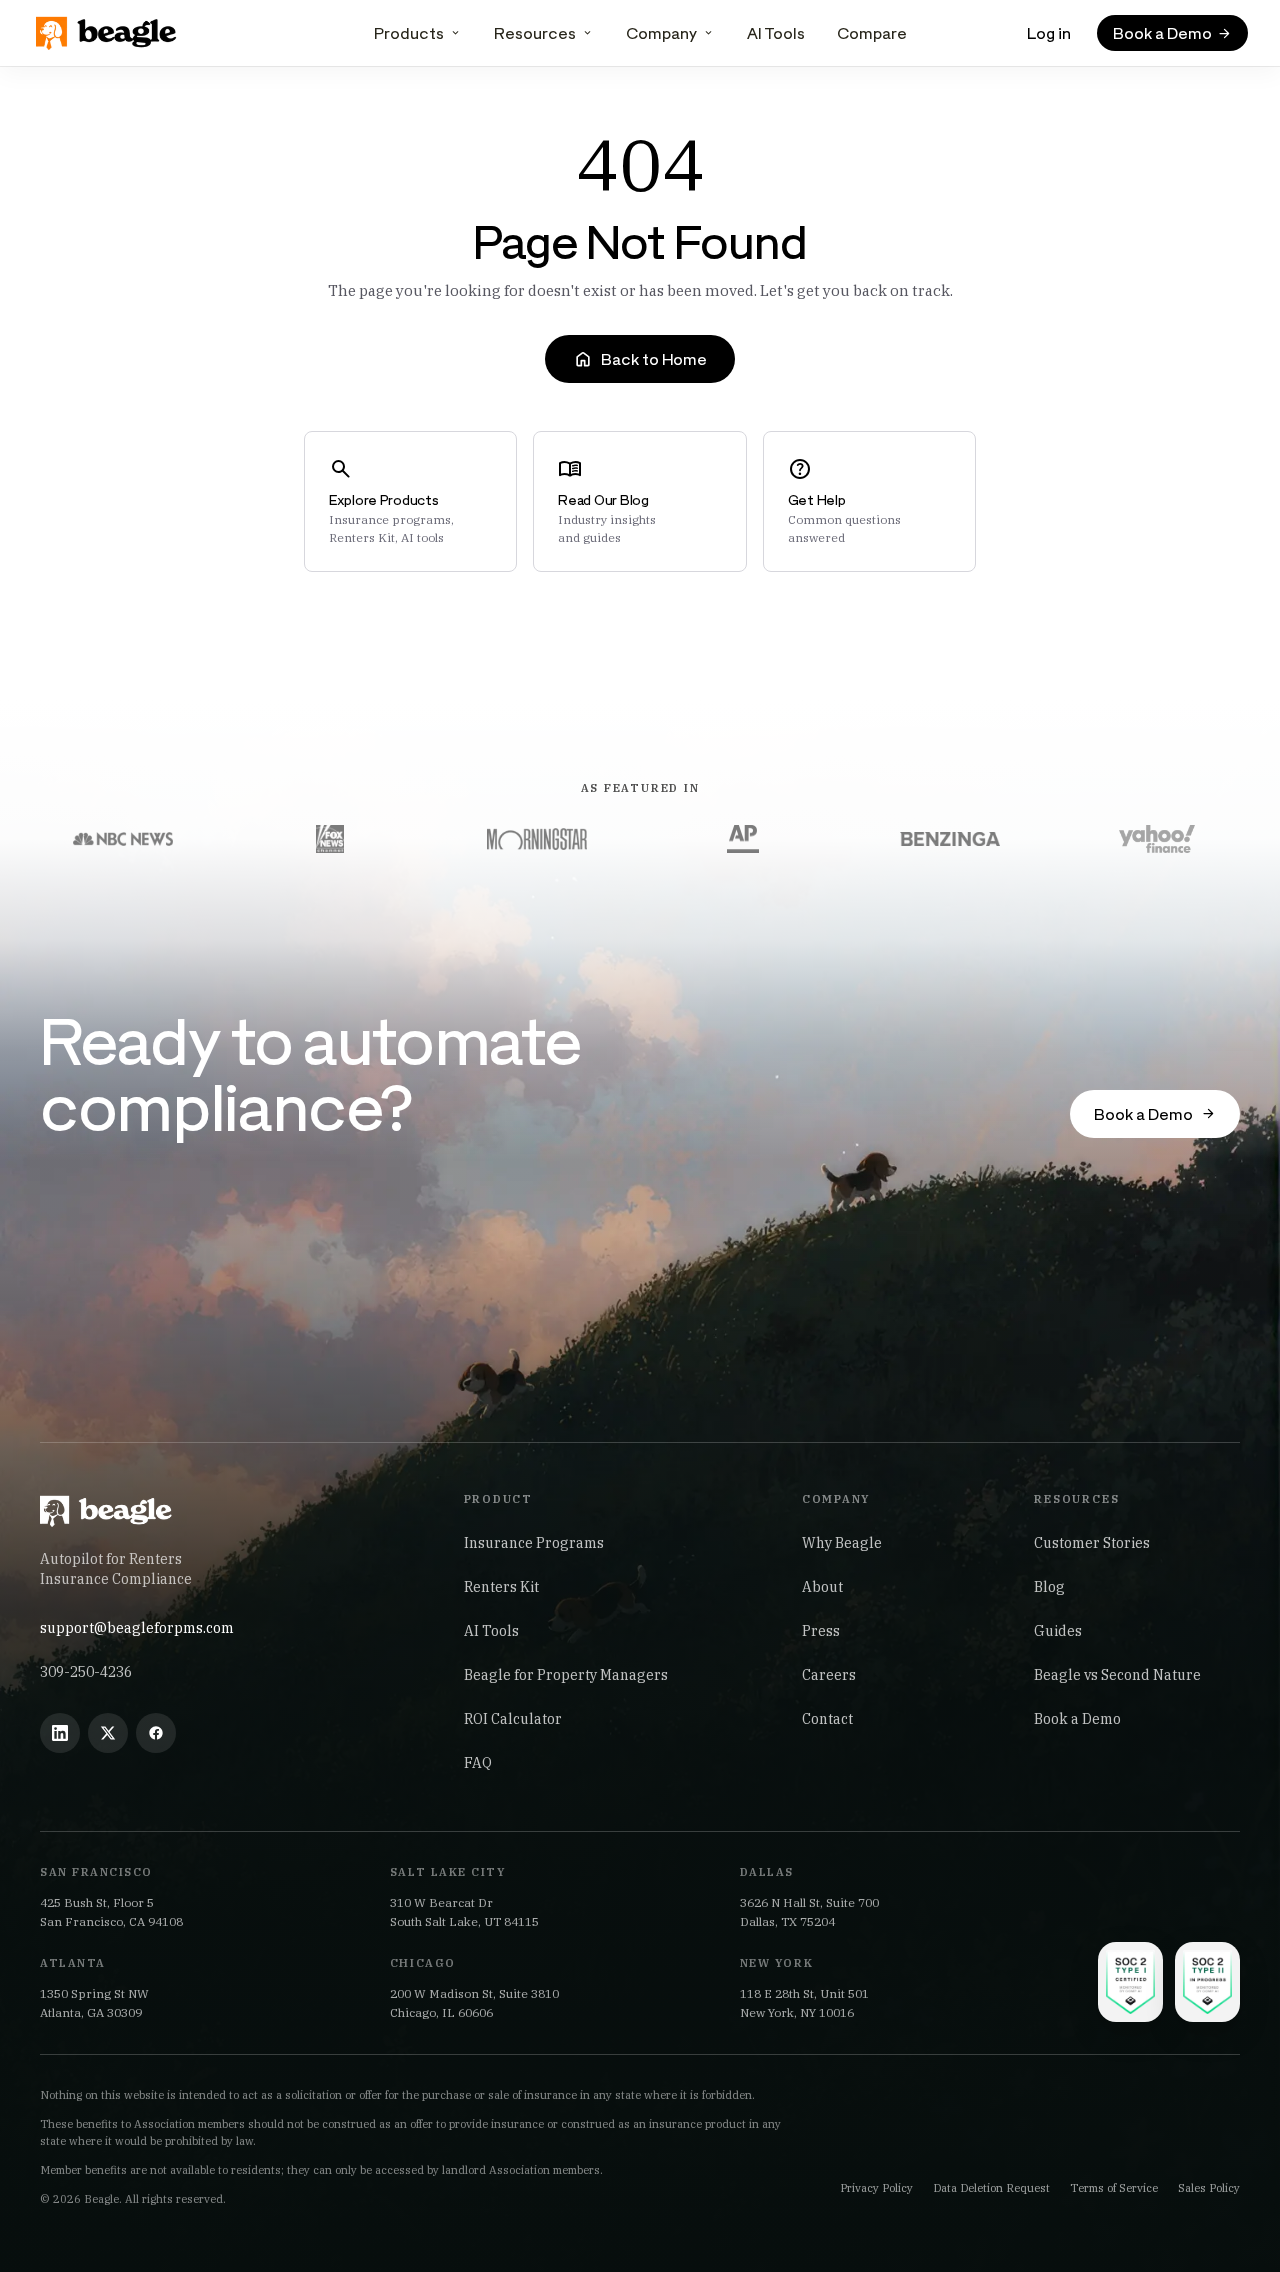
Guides (1058, 1631)
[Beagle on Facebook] (156, 1733)
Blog (1049, 1587)
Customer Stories (1092, 1543)
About (822, 1587)
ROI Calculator (513, 1719)
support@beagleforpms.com (137, 1628)
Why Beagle (842, 1543)
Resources (535, 32)
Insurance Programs (534, 1543)
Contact (827, 1719)
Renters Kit (501, 1587)
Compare (872, 32)
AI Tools (776, 32)
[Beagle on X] (108, 1733)
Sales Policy (1209, 2188)
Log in (1049, 32)
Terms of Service (1114, 2188)
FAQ (478, 1763)
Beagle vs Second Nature (1117, 1675)
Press (821, 1631)
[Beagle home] (108, 33)
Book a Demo (1077, 1719)
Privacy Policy (876, 2188)
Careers (829, 1675)
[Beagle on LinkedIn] (60, 1733)
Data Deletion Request (991, 2188)
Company (661, 32)
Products (409, 32)
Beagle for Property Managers (566, 1675)
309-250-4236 (86, 1672)
